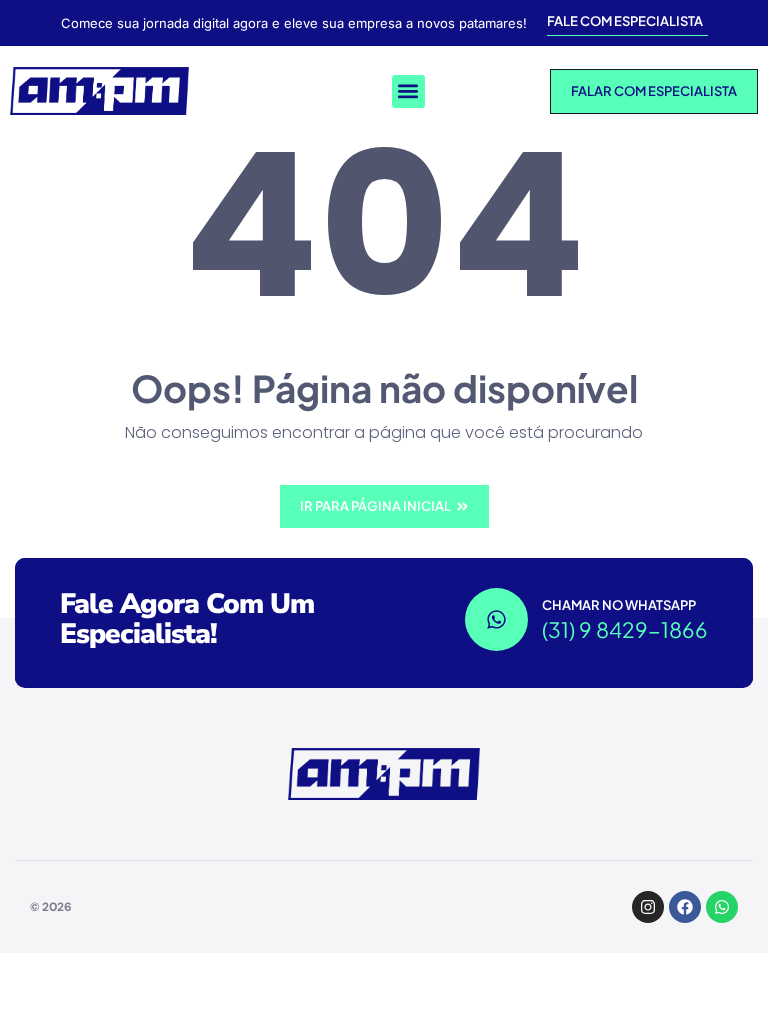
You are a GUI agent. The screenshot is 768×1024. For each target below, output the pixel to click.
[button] (408, 91)
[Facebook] (685, 907)
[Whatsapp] (722, 907)
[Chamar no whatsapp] (496, 619)
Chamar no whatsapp (619, 605)
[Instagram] (648, 907)
